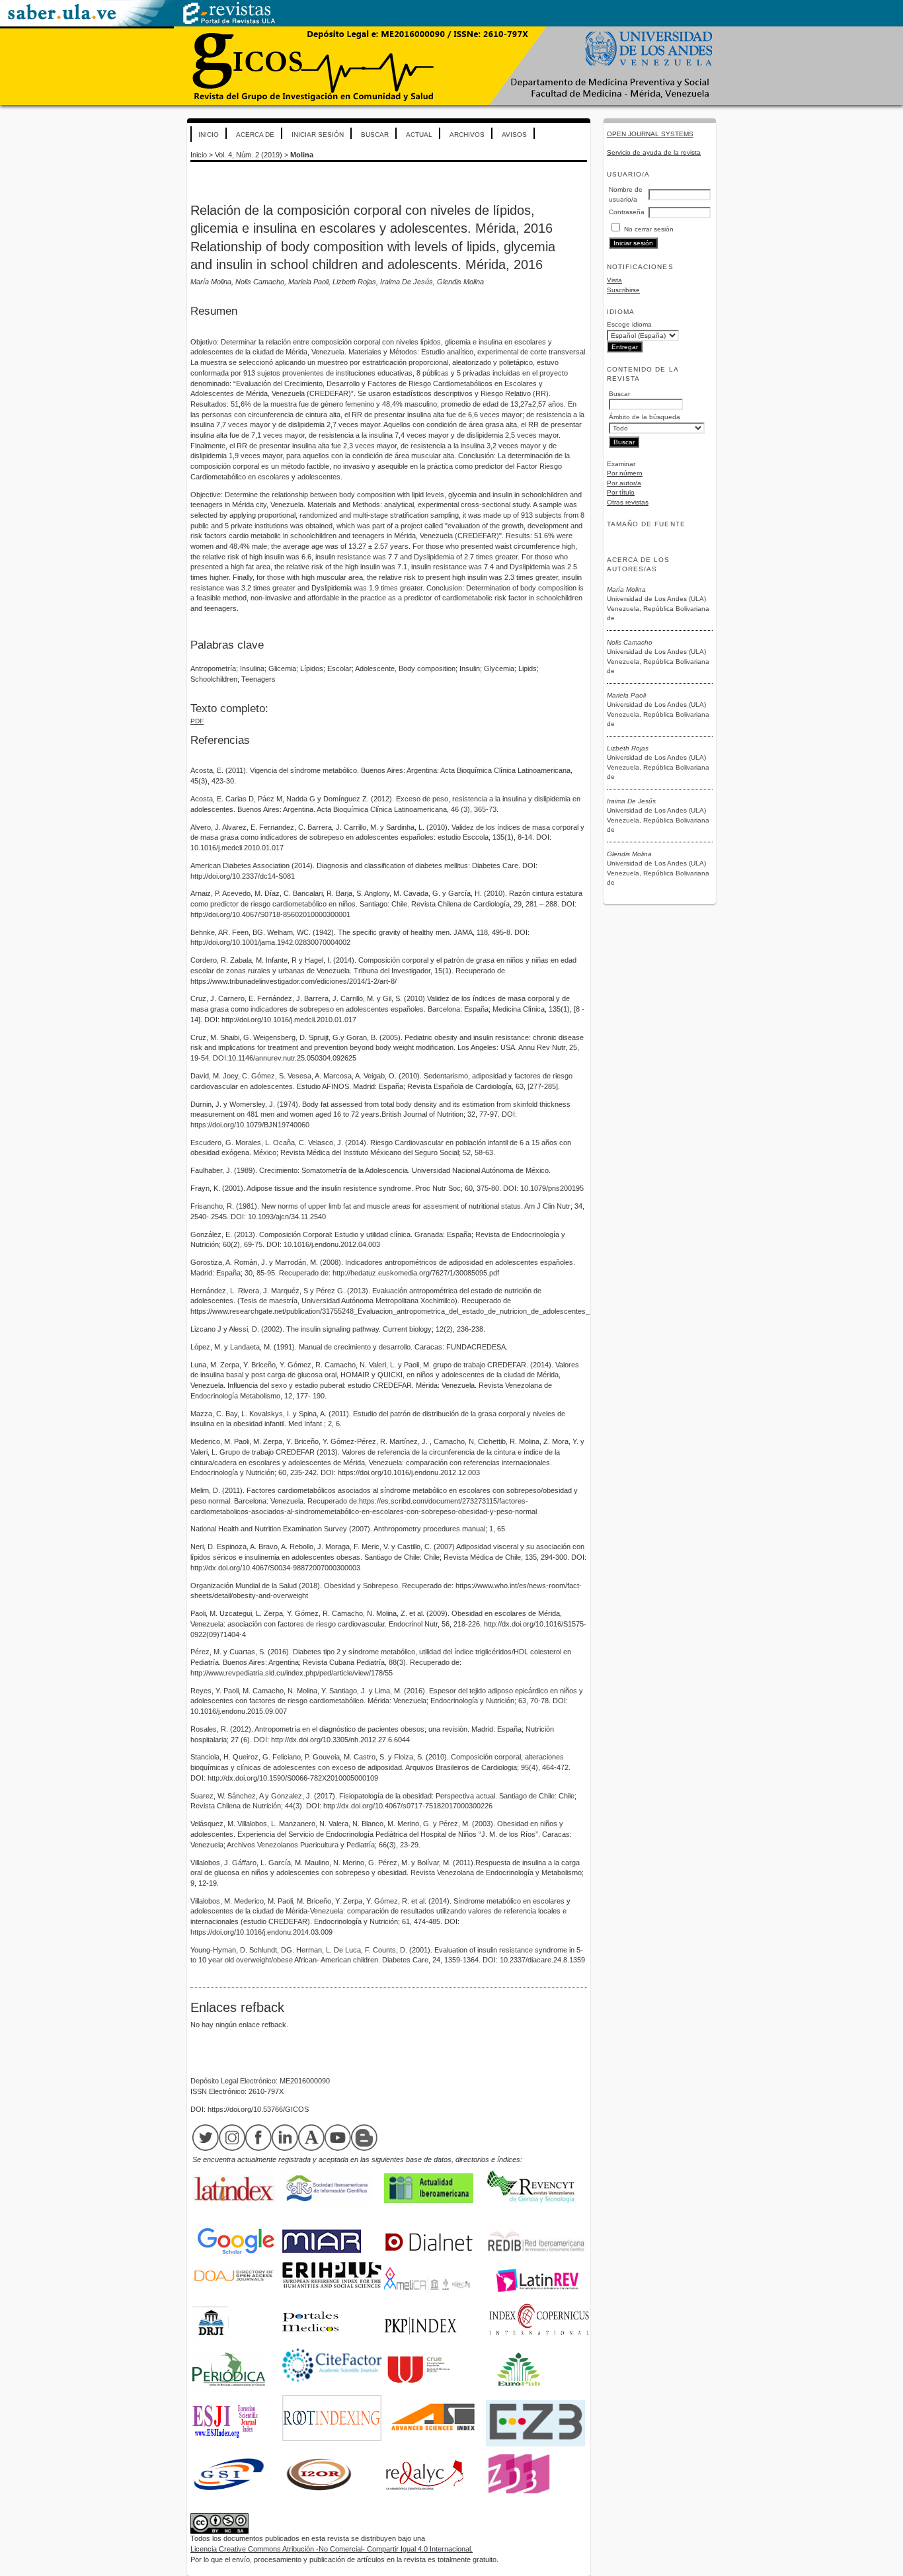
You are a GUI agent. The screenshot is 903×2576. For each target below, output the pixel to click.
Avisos (514, 135)
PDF (197, 721)
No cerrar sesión (649, 229)
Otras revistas (628, 502)
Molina (302, 155)
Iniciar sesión (318, 135)
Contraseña (627, 212)
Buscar (375, 135)
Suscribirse (623, 290)
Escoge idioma (629, 324)
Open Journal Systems (650, 134)
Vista (614, 280)
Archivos (467, 135)
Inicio (209, 135)
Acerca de (255, 135)
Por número (625, 473)
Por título (621, 492)
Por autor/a (624, 483)
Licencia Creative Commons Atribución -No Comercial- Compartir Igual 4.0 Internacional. (332, 2549)
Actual (419, 135)
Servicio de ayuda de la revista (654, 152)
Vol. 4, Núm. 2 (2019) (249, 155)
